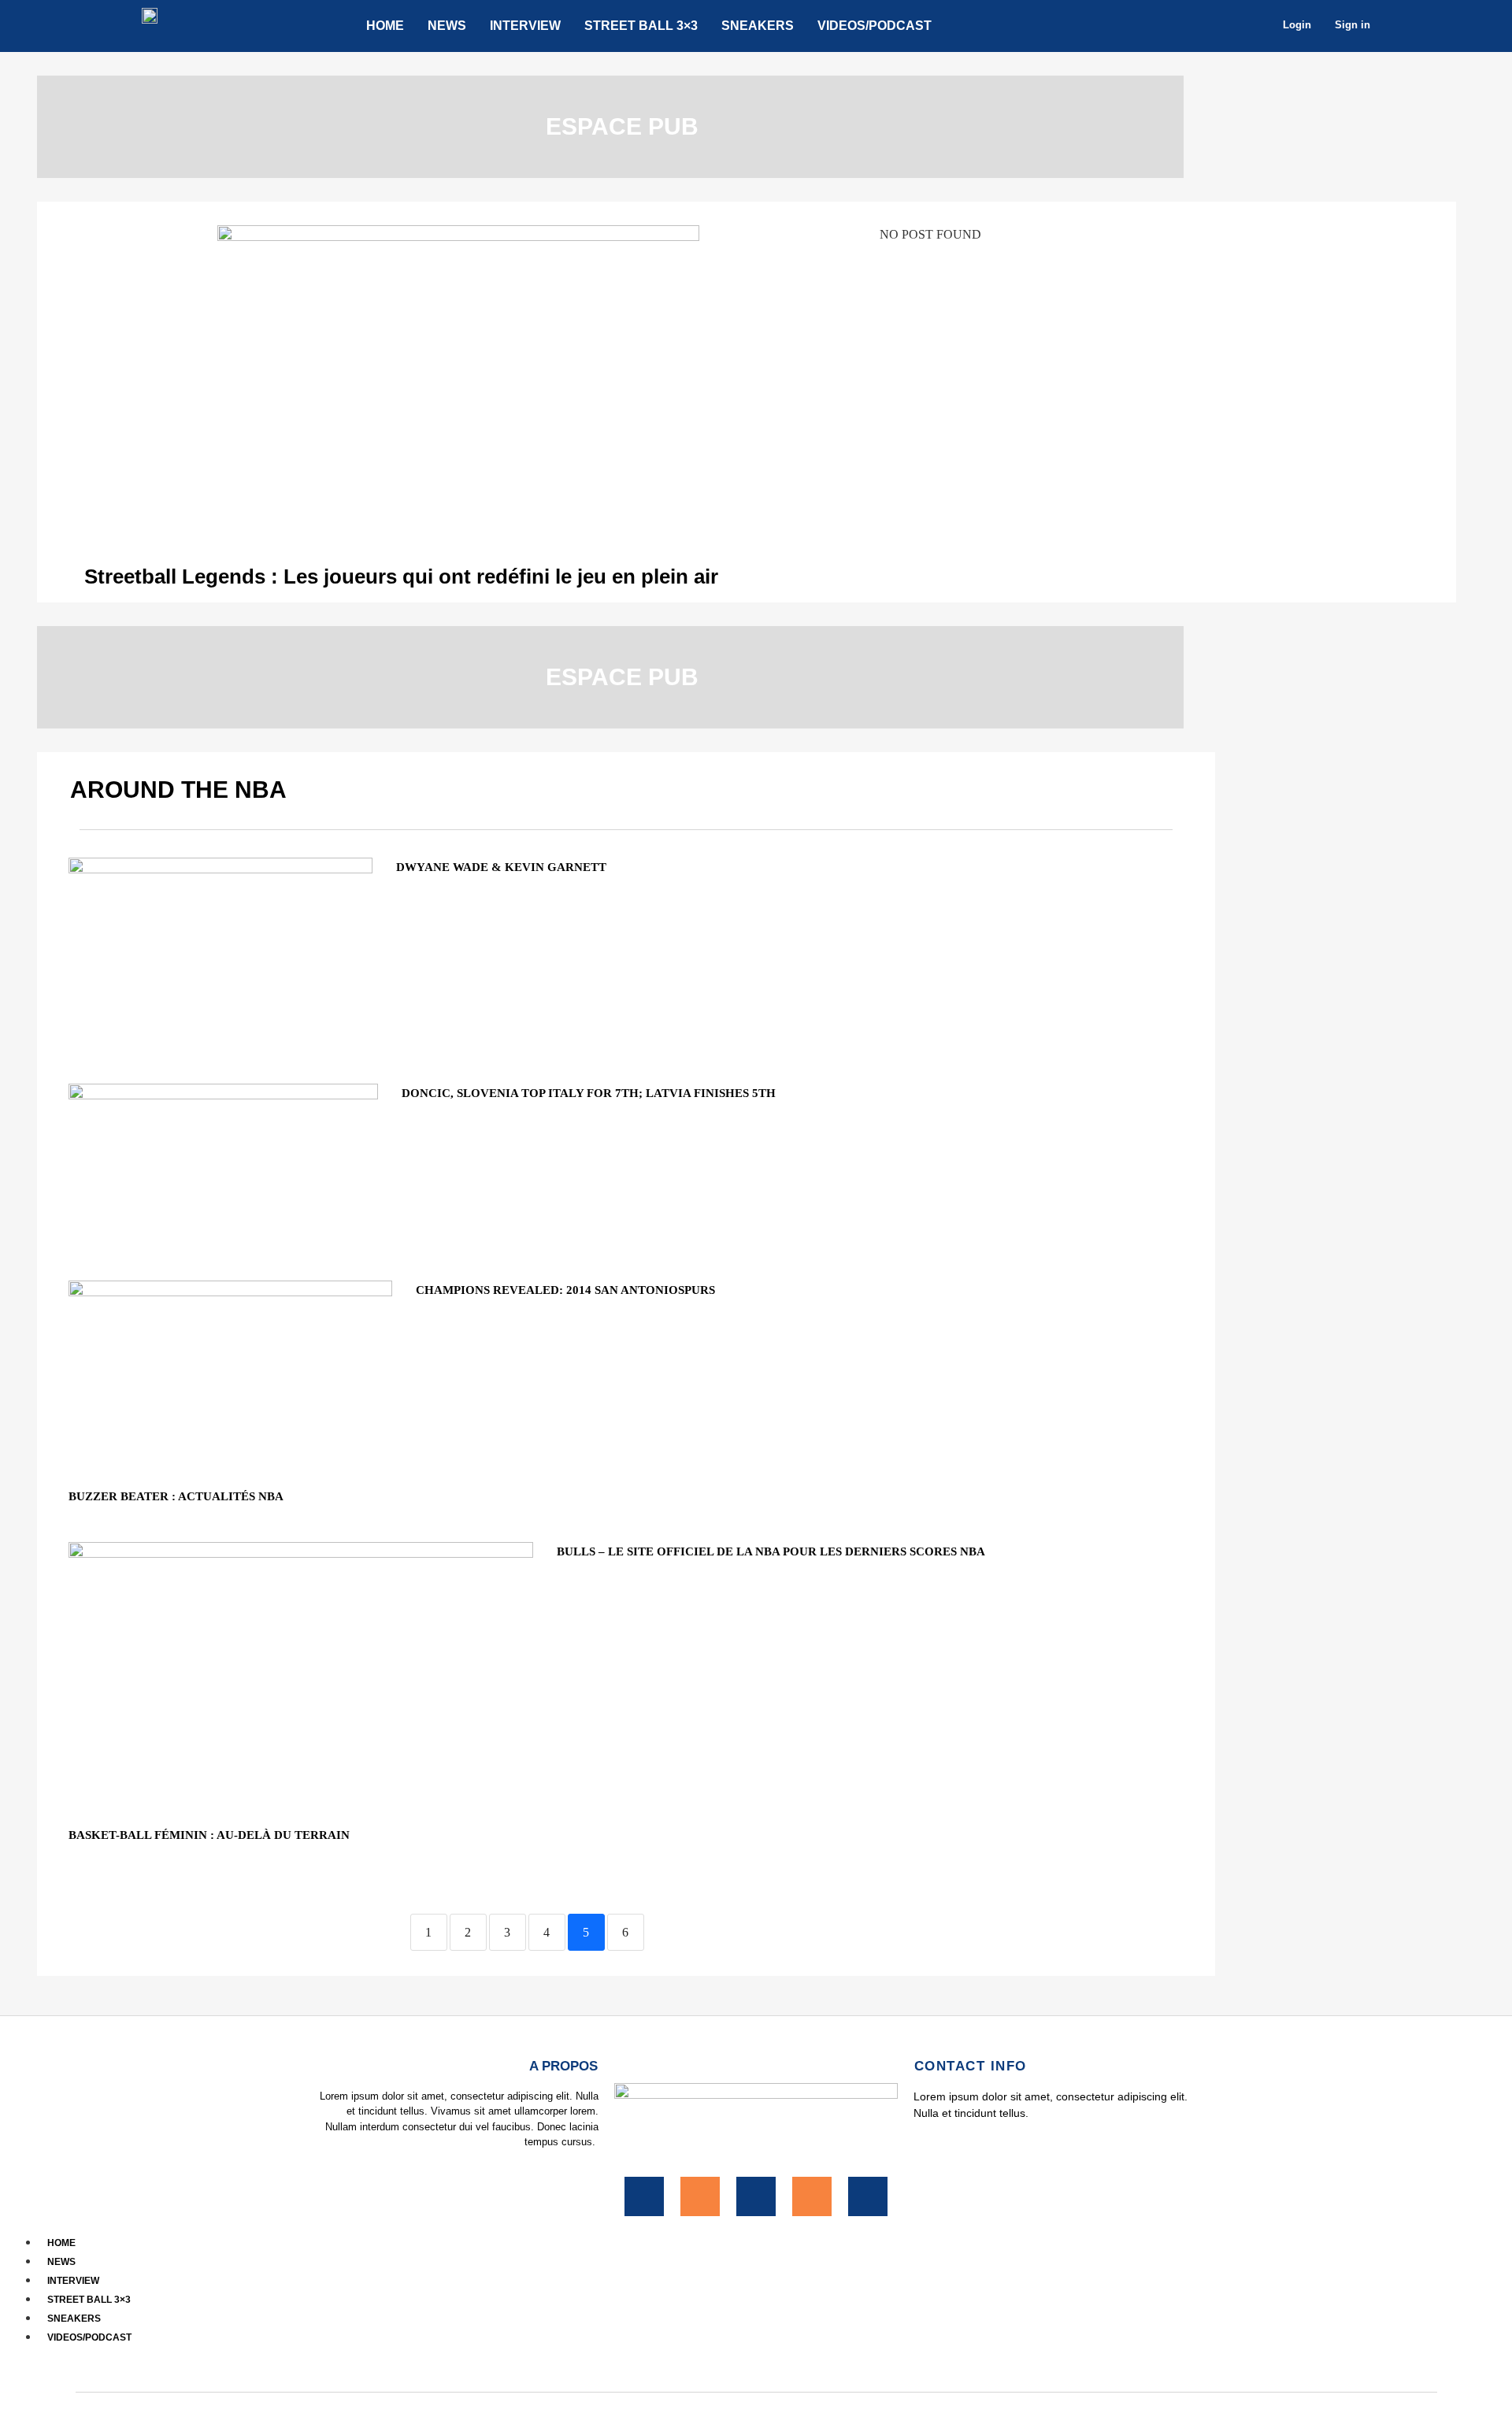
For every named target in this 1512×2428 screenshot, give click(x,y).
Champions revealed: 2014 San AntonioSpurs (565, 1290)
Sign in (1353, 25)
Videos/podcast (875, 26)
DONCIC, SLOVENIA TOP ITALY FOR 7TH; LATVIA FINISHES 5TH (589, 1093)
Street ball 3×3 (641, 26)
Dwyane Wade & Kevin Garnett (501, 867)
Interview (525, 26)
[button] (756, 2355)
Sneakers (758, 26)
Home (385, 26)
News (447, 26)
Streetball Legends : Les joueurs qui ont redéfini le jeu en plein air (401, 576)
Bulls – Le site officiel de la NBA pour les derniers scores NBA (771, 1551)
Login (1297, 25)
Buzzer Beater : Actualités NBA (176, 1496)
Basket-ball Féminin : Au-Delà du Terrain (209, 1835)
